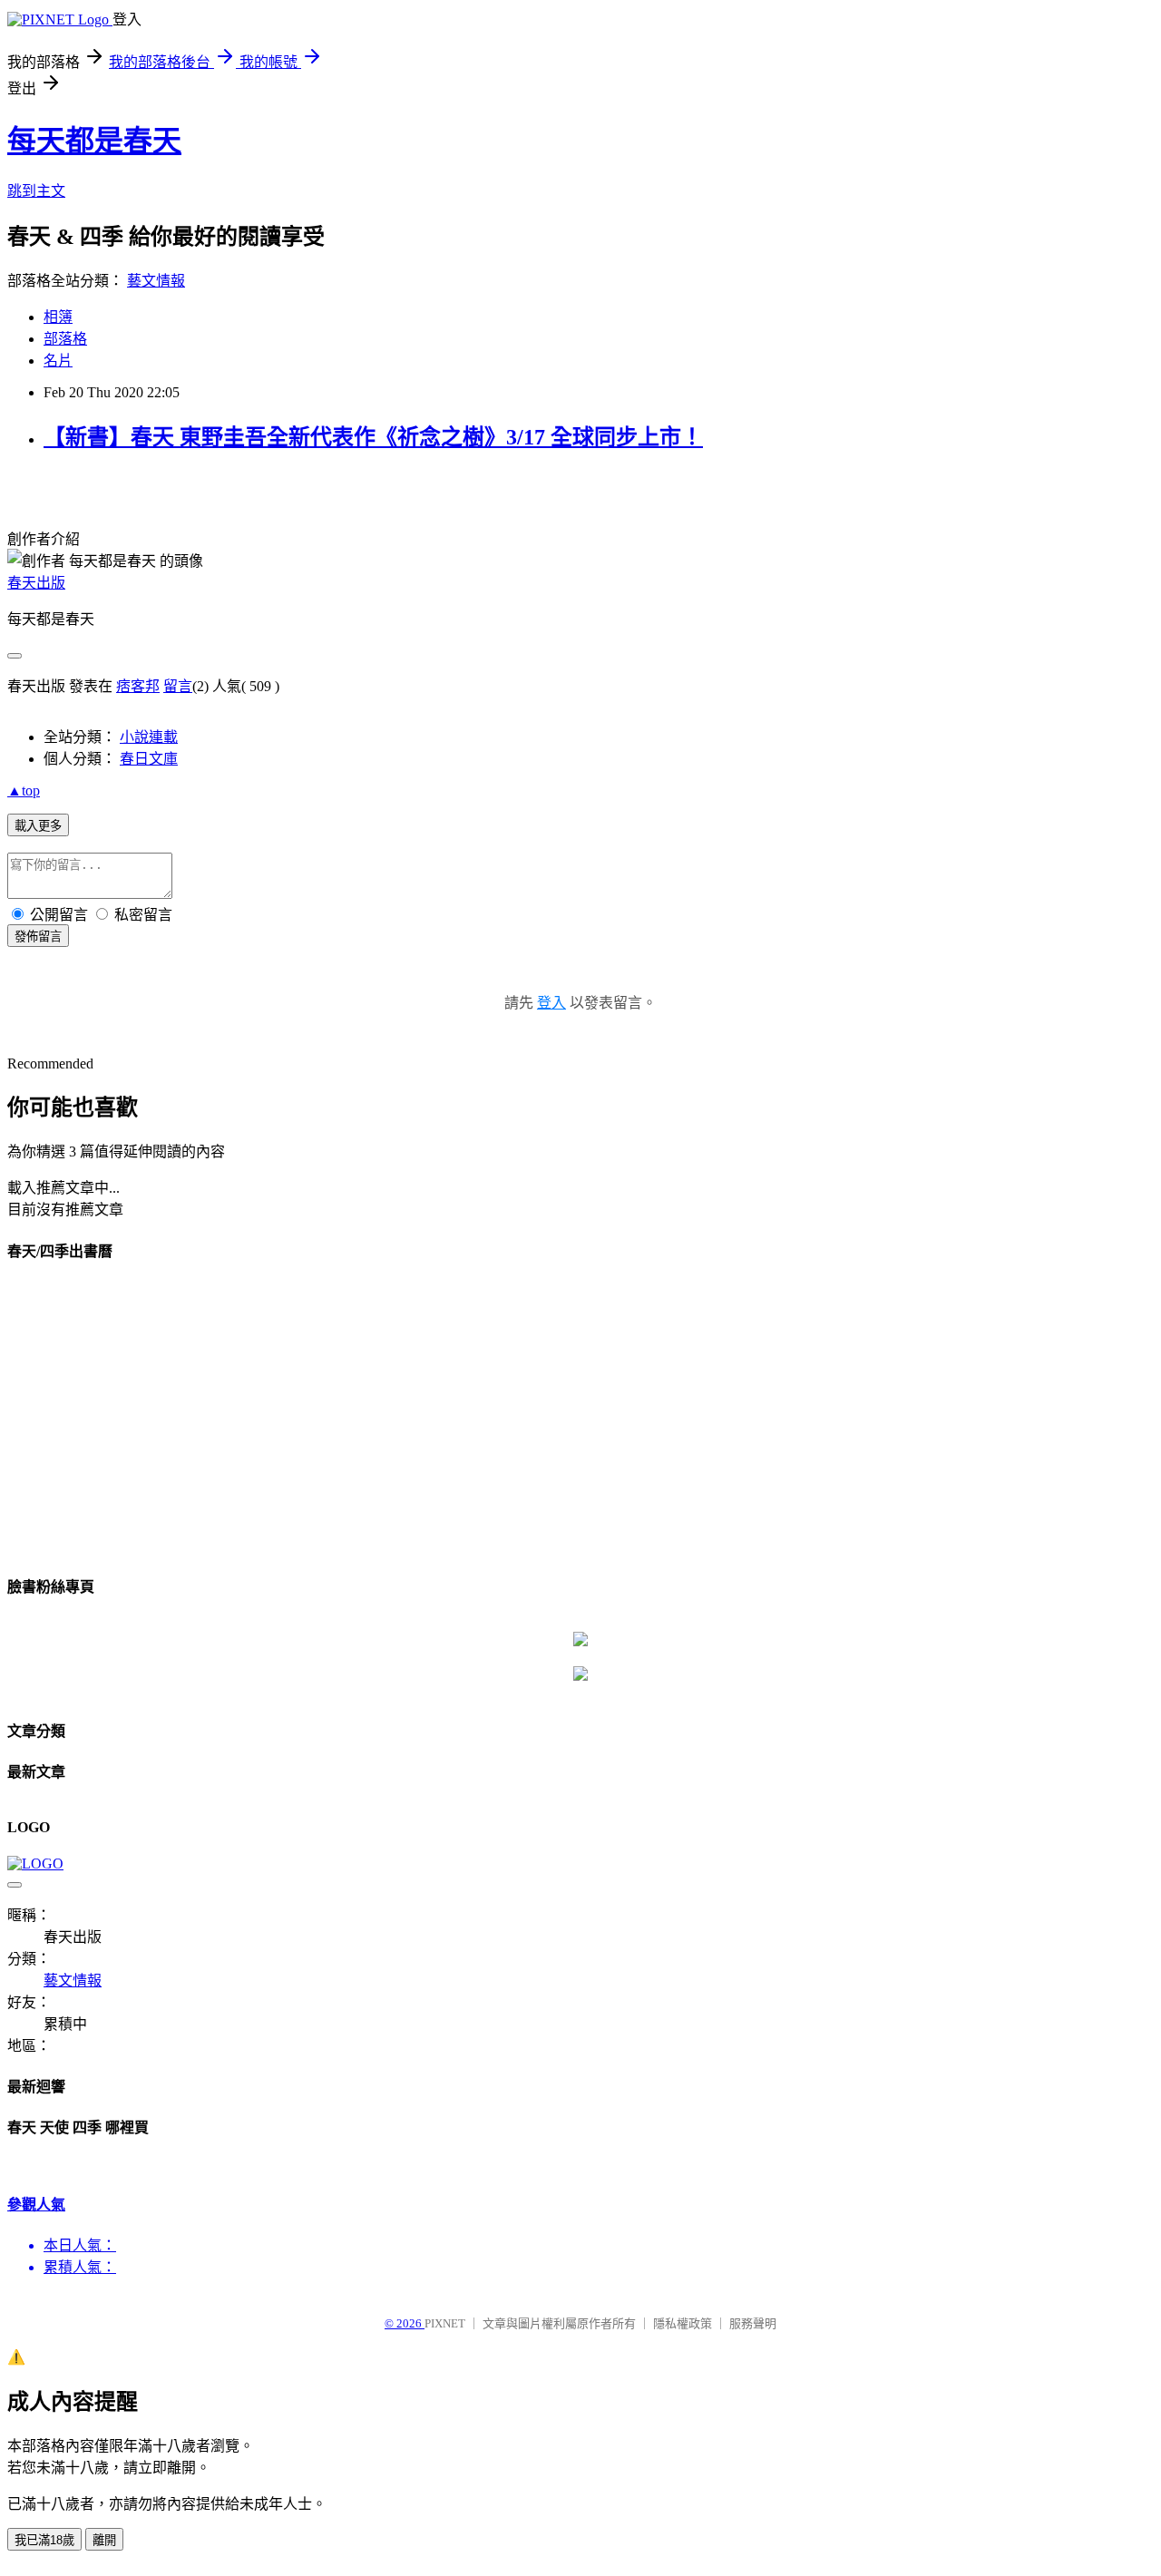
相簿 (58, 317)
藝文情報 (156, 281)
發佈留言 (38, 937)
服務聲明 (753, 2323)
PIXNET (445, 2323)
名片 (58, 361)
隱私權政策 (683, 2323)
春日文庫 (149, 759)
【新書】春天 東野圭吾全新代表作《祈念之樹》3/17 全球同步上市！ (373, 437)
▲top (24, 790)
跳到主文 (36, 191)
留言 (178, 686)
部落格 (65, 339)
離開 (104, 2540)
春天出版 (36, 583)
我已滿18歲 (44, 2540)
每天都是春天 (94, 141)
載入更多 (38, 826)
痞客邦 (138, 686)
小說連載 (149, 737)
